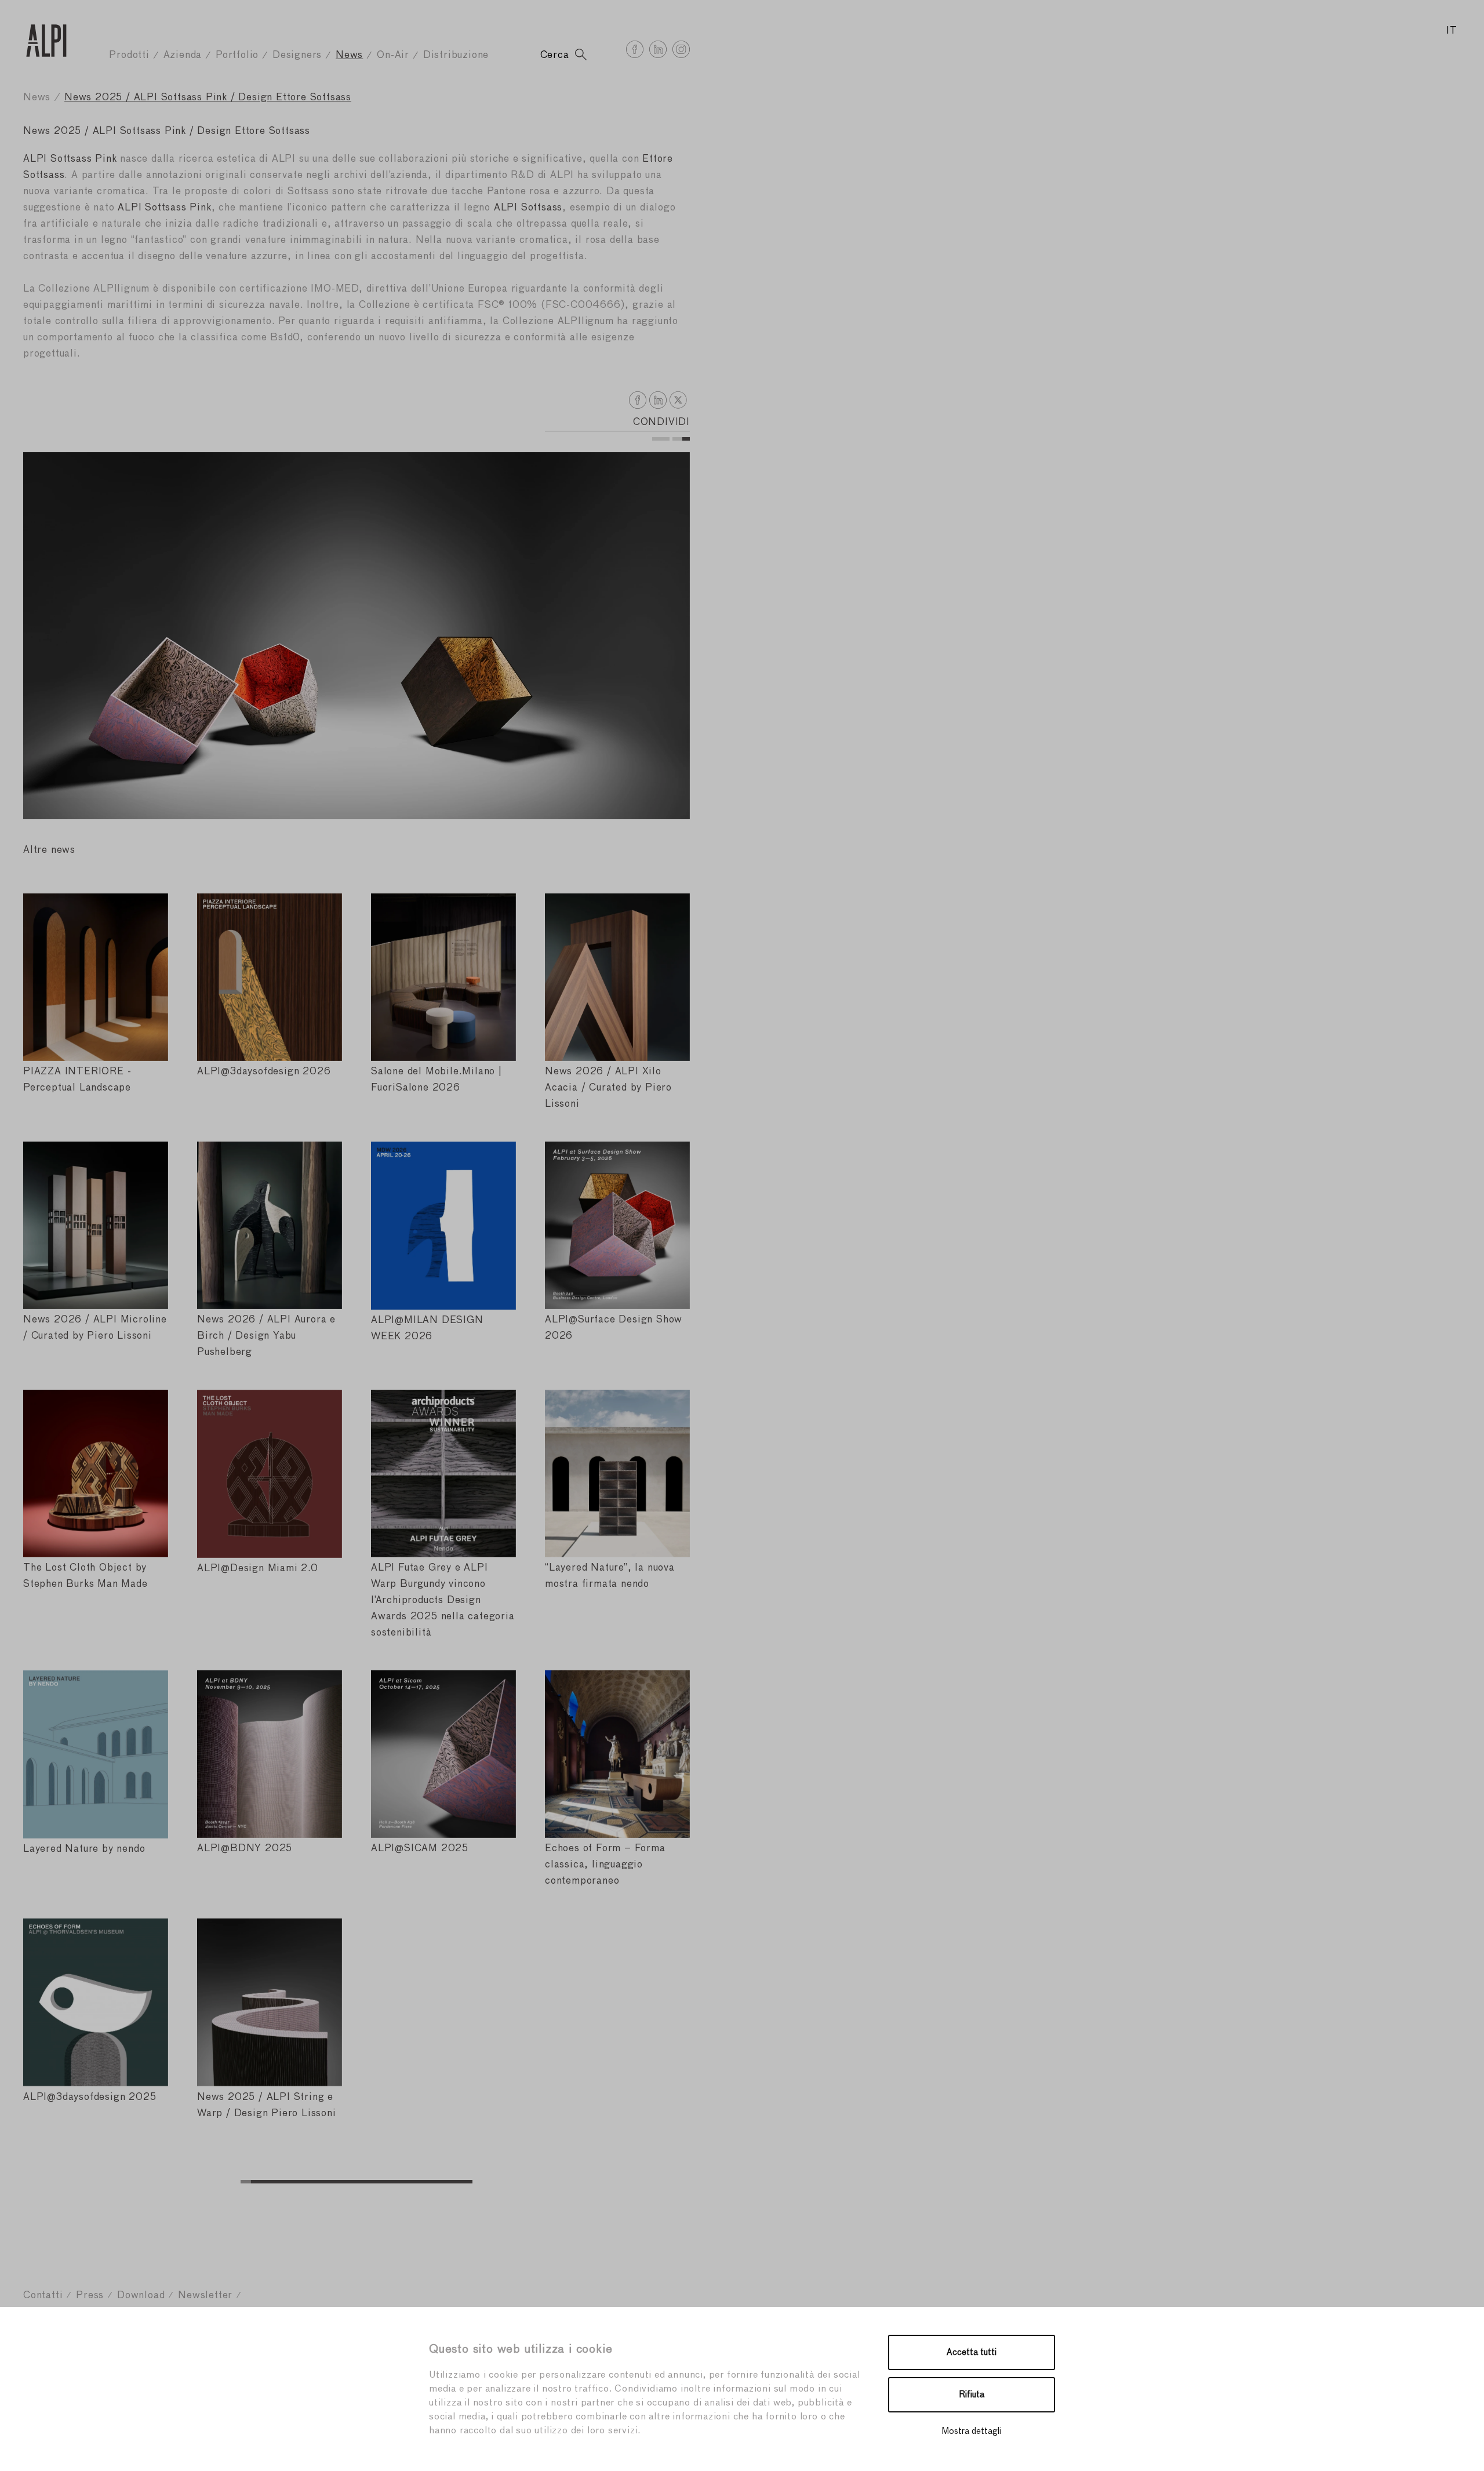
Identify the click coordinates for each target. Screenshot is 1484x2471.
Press (90, 2296)
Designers (297, 55)
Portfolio (237, 55)
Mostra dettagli (972, 2431)
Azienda (183, 55)
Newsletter (205, 2296)
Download (141, 2296)
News (349, 55)
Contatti (43, 2296)
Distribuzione (456, 55)
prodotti (129, 55)
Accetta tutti (972, 2352)
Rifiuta (972, 2395)
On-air (393, 55)
